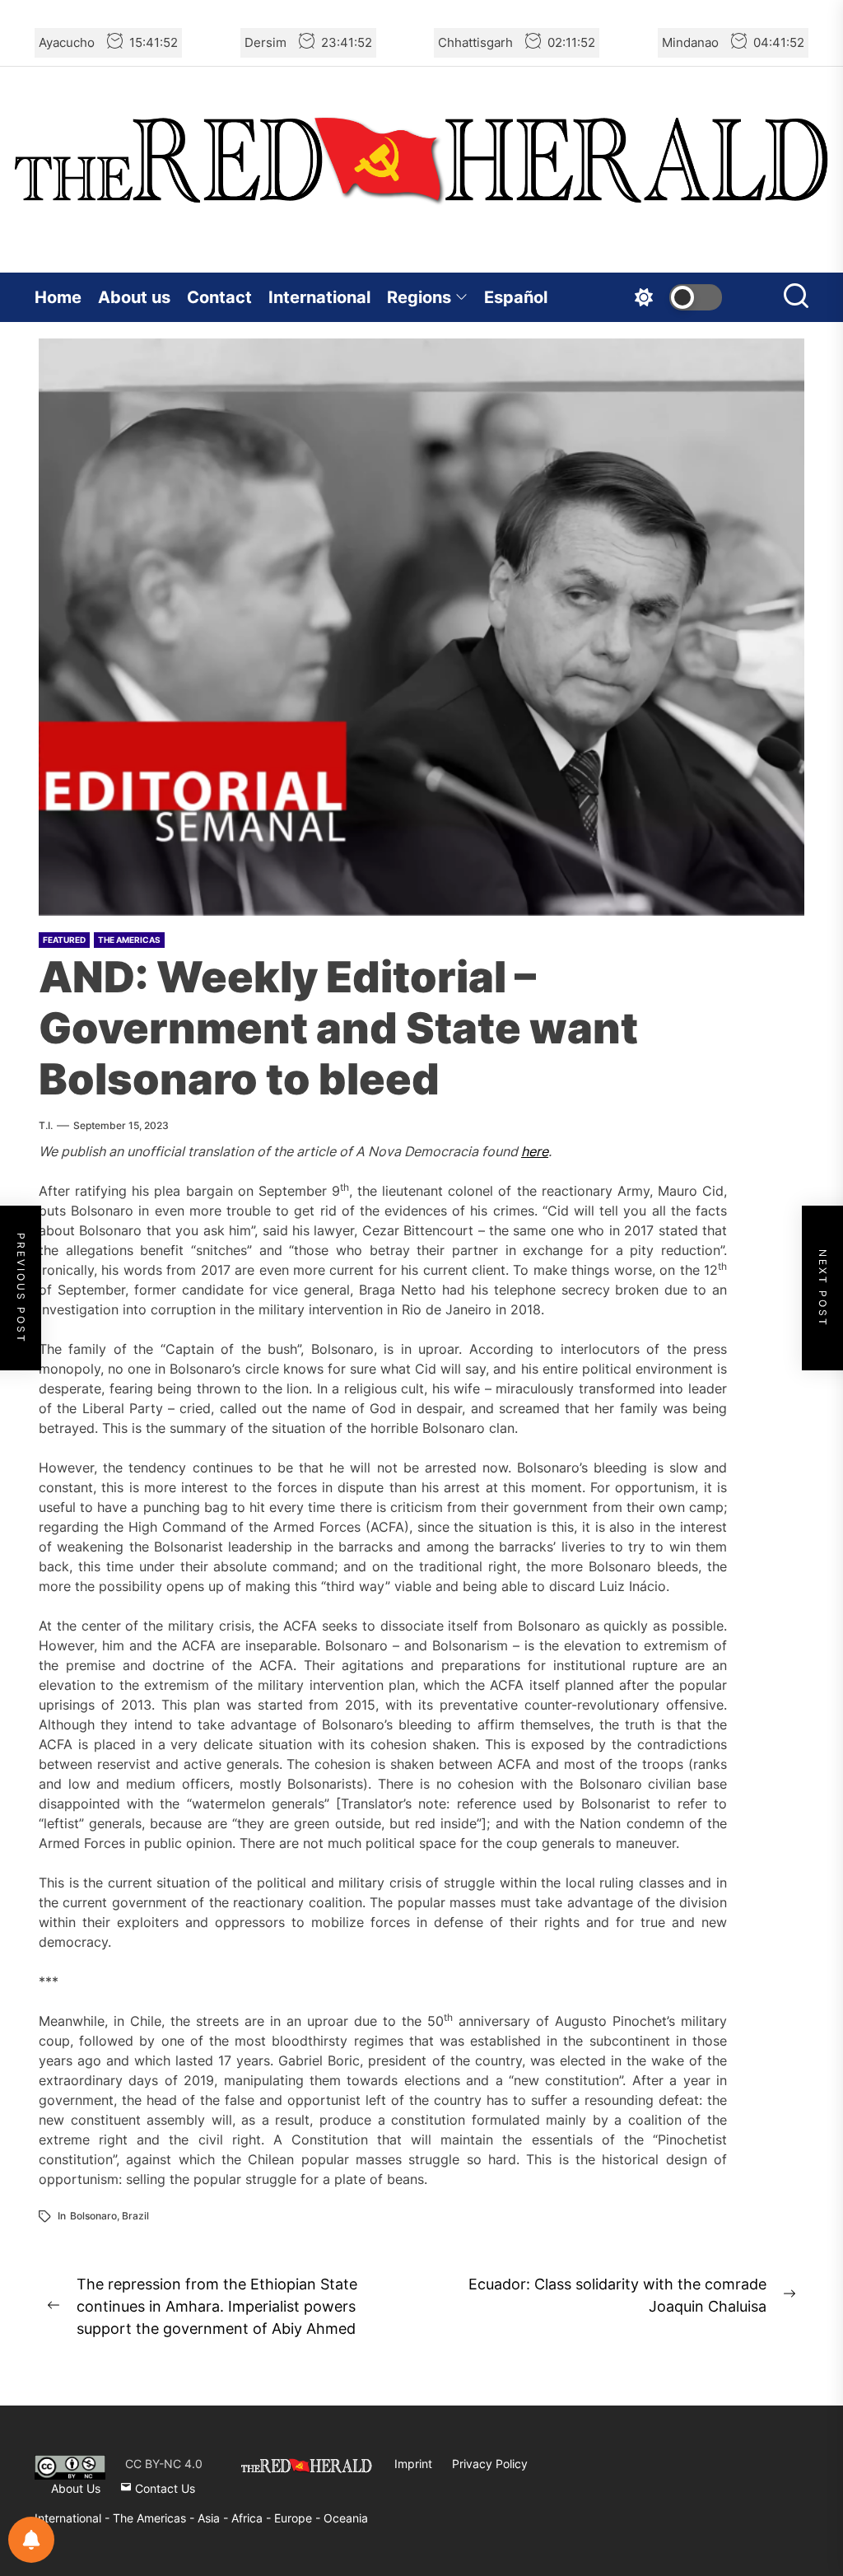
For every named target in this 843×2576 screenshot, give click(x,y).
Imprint (413, 2464)
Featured (64, 940)
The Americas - (155, 2518)
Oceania (346, 2518)
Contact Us (163, 2488)
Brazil (135, 2216)
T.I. (46, 1125)
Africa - (253, 2518)
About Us (76, 2488)
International (319, 297)
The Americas (129, 940)
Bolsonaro (93, 2216)
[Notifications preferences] (31, 2540)
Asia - (214, 2518)
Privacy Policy (490, 2464)
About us (134, 297)
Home (58, 297)
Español (516, 297)
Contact (219, 297)
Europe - (299, 2518)
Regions (419, 297)
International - (74, 2518)
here (535, 1151)
